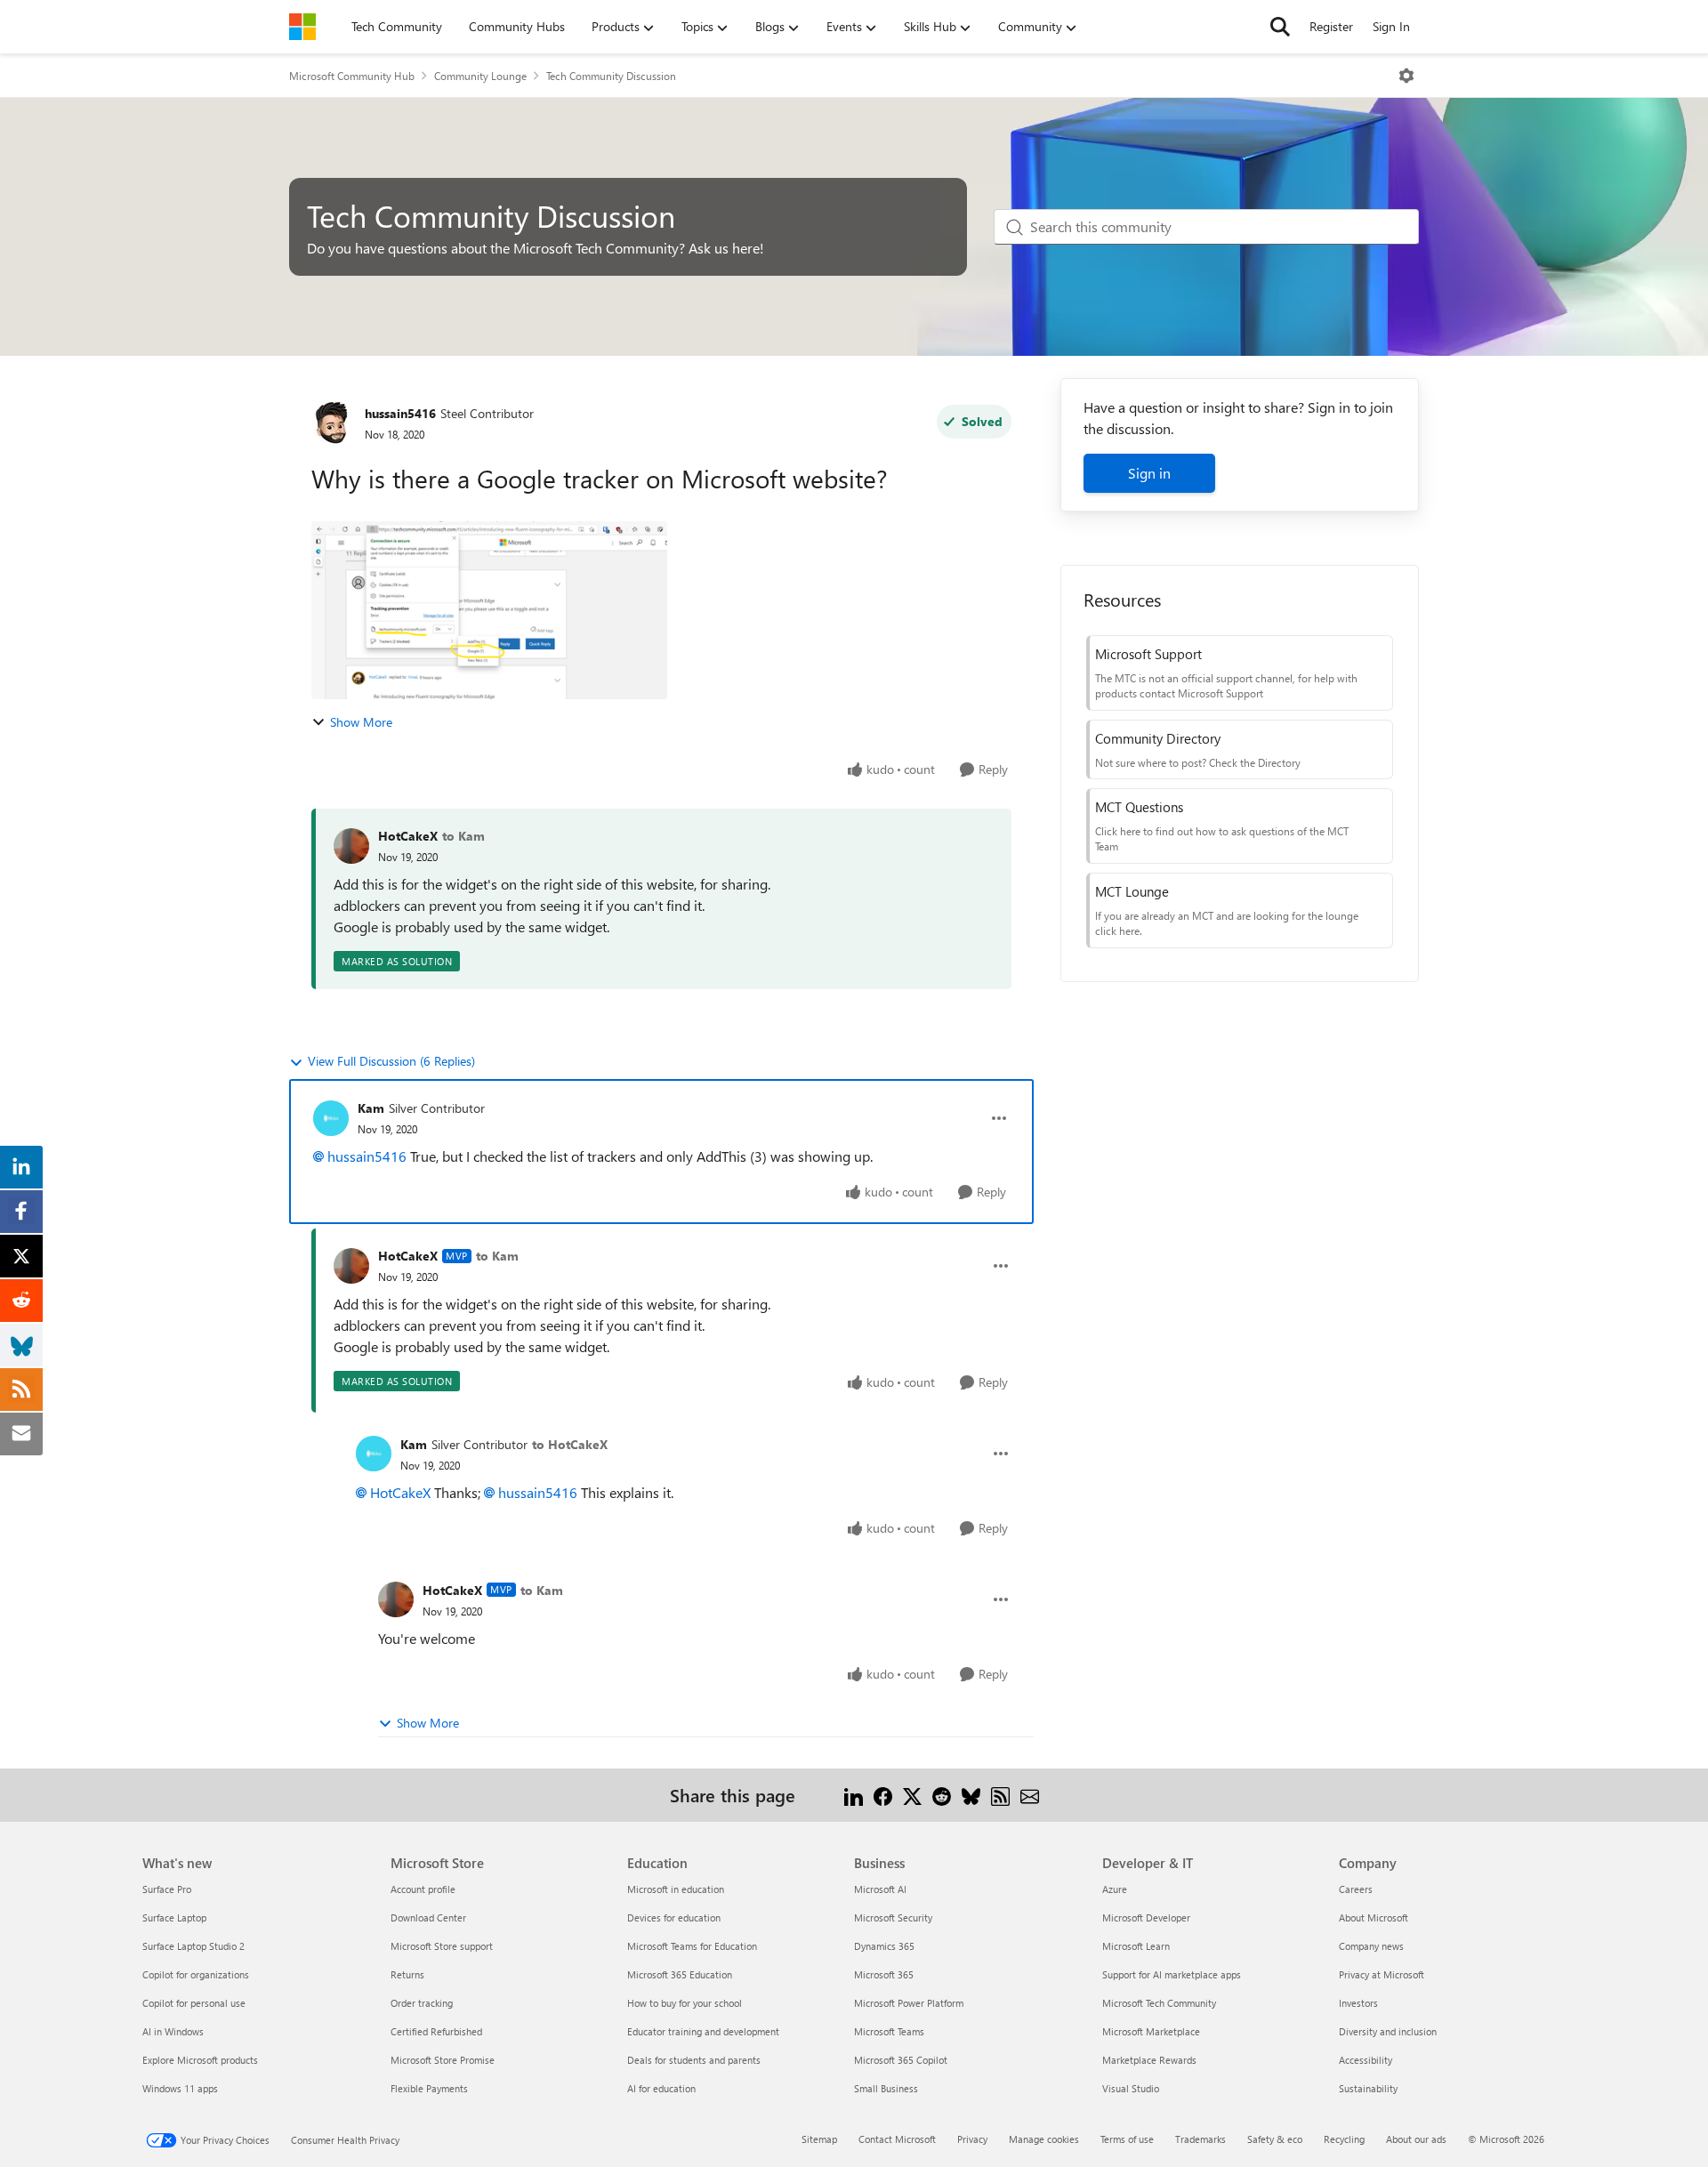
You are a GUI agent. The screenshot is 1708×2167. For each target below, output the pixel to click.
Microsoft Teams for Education (692, 1946)
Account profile (423, 1889)
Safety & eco (1275, 2139)
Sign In (1391, 26)
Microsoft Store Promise (443, 2060)
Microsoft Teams (889, 2031)
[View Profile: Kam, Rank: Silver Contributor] (331, 1118)
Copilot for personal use (194, 2003)
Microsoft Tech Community (1159, 2003)
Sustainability (1368, 2088)
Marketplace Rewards (1149, 2060)
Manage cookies (1044, 2139)
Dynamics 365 (884, 1946)
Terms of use (1127, 2139)
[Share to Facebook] (883, 1795)
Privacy (972, 2139)
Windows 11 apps (180, 2088)
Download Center (428, 1917)
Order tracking (422, 2003)
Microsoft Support (1148, 654)
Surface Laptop (174, 1917)
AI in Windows (173, 2031)
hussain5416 (400, 413)
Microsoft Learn (1136, 1946)
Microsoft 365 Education (680, 1974)
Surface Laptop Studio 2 (193, 1946)
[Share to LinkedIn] (854, 1795)
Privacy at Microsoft (1382, 1974)
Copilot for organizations (196, 1974)
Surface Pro (167, 1889)
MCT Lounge (1132, 891)
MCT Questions (1139, 807)
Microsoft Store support (442, 1946)
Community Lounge (480, 76)
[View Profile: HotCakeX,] (351, 846)
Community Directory (1158, 738)
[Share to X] (912, 1795)
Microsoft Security (893, 1917)
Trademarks (1200, 2139)
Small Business (886, 2088)
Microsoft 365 (884, 1974)
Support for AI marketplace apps (1172, 1974)
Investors (1358, 2003)
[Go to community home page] (302, 27)
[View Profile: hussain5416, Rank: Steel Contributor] (334, 423)
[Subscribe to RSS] (1000, 1795)
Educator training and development (703, 2031)
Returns (407, 1974)
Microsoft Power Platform (909, 2003)
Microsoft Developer (1146, 1917)
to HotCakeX (570, 1444)
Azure (1115, 1889)
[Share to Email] (1030, 1795)
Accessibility (1366, 2060)
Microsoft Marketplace (1151, 2031)
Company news (1371, 1946)
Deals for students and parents (694, 2060)
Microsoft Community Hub (352, 76)
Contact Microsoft (897, 2139)
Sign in (1149, 473)
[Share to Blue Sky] (971, 1795)
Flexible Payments (429, 2088)
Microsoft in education (676, 1889)
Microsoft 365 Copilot (901, 2060)
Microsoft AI (880, 1889)
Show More (361, 722)
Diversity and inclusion (1388, 2031)
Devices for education (674, 1917)
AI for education (661, 2088)
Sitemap (819, 2139)
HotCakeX (408, 836)
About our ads (1416, 2139)
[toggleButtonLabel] (1406, 76)
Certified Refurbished (436, 2031)
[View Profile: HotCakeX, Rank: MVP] (351, 1266)
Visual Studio (1131, 2088)
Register (1331, 26)
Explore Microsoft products (200, 2060)
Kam (371, 1108)
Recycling (1344, 2139)
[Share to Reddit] (942, 1795)
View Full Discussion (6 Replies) (391, 1061)
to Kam (463, 836)
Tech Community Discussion (611, 76)
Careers (1356, 1889)
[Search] (1280, 27)
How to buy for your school (685, 2003)
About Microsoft (1374, 1917)
